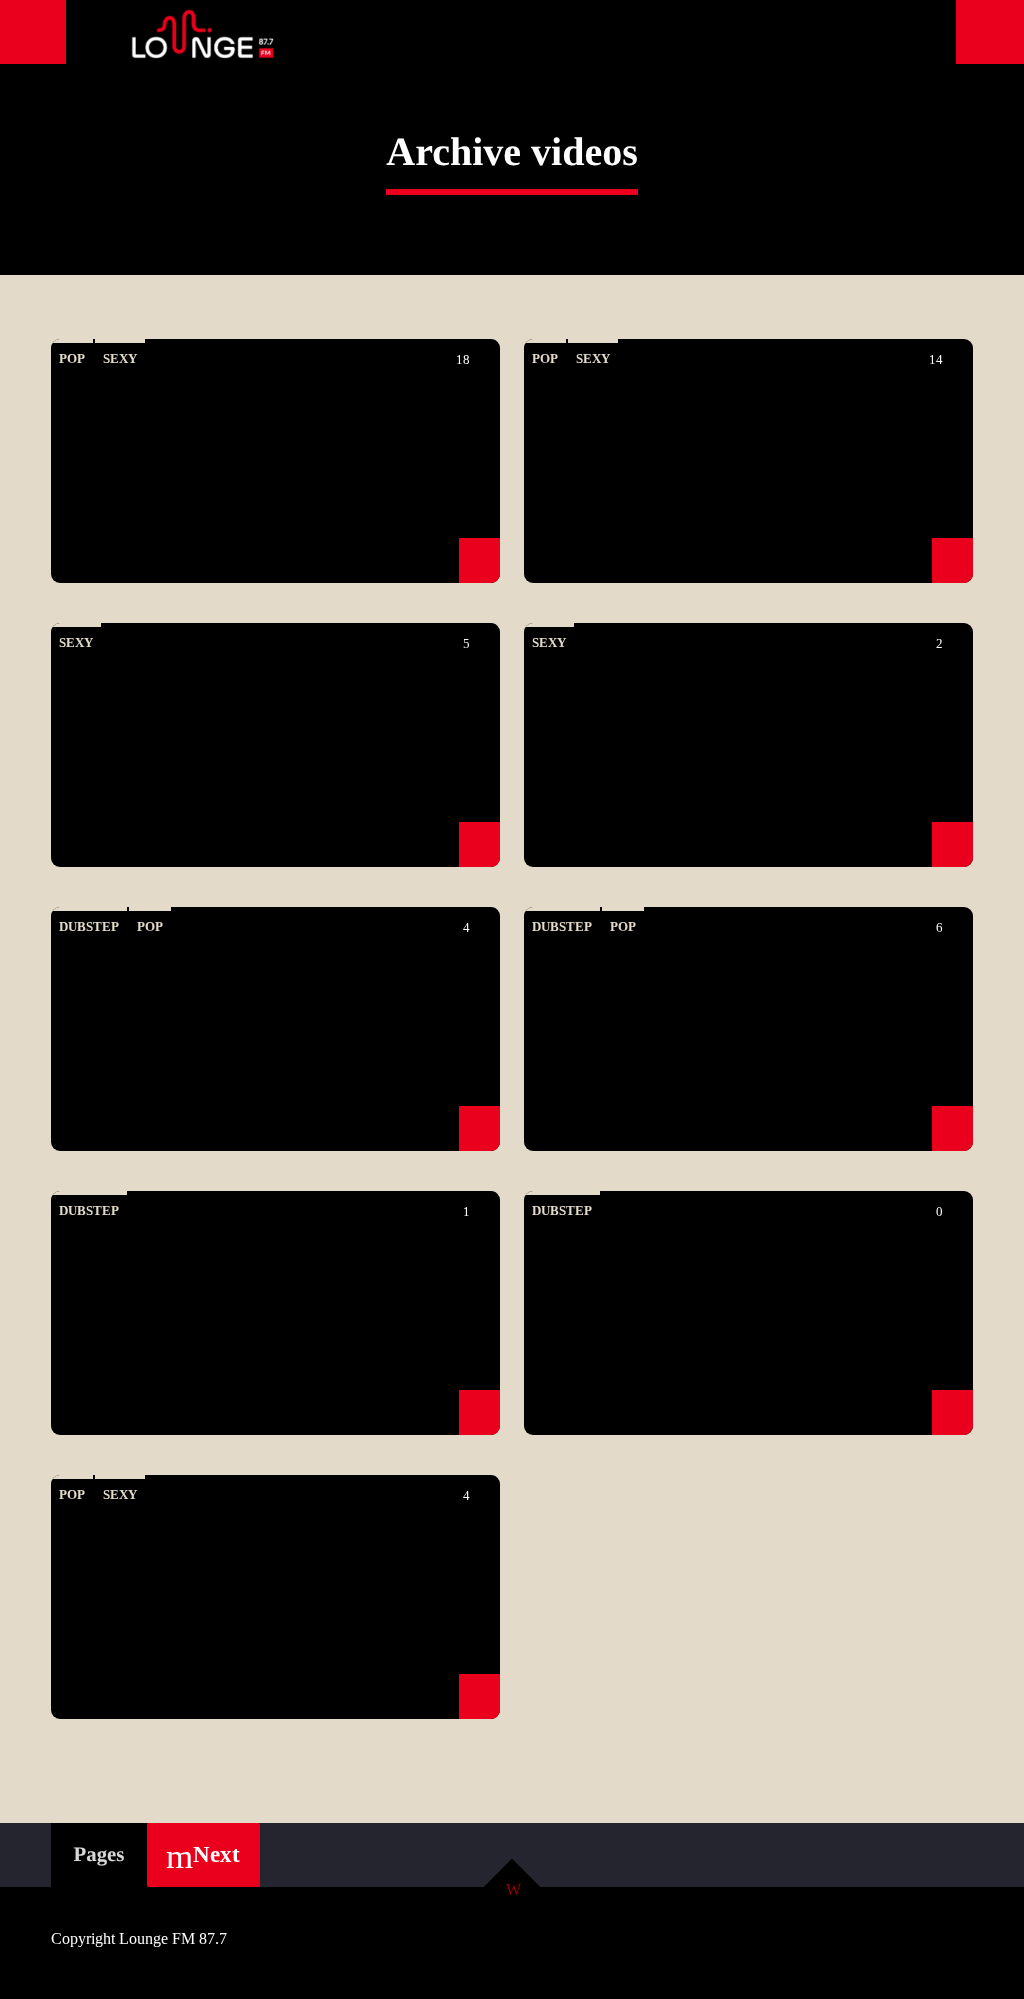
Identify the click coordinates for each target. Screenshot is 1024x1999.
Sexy (120, 358)
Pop (72, 358)
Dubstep (89, 926)
